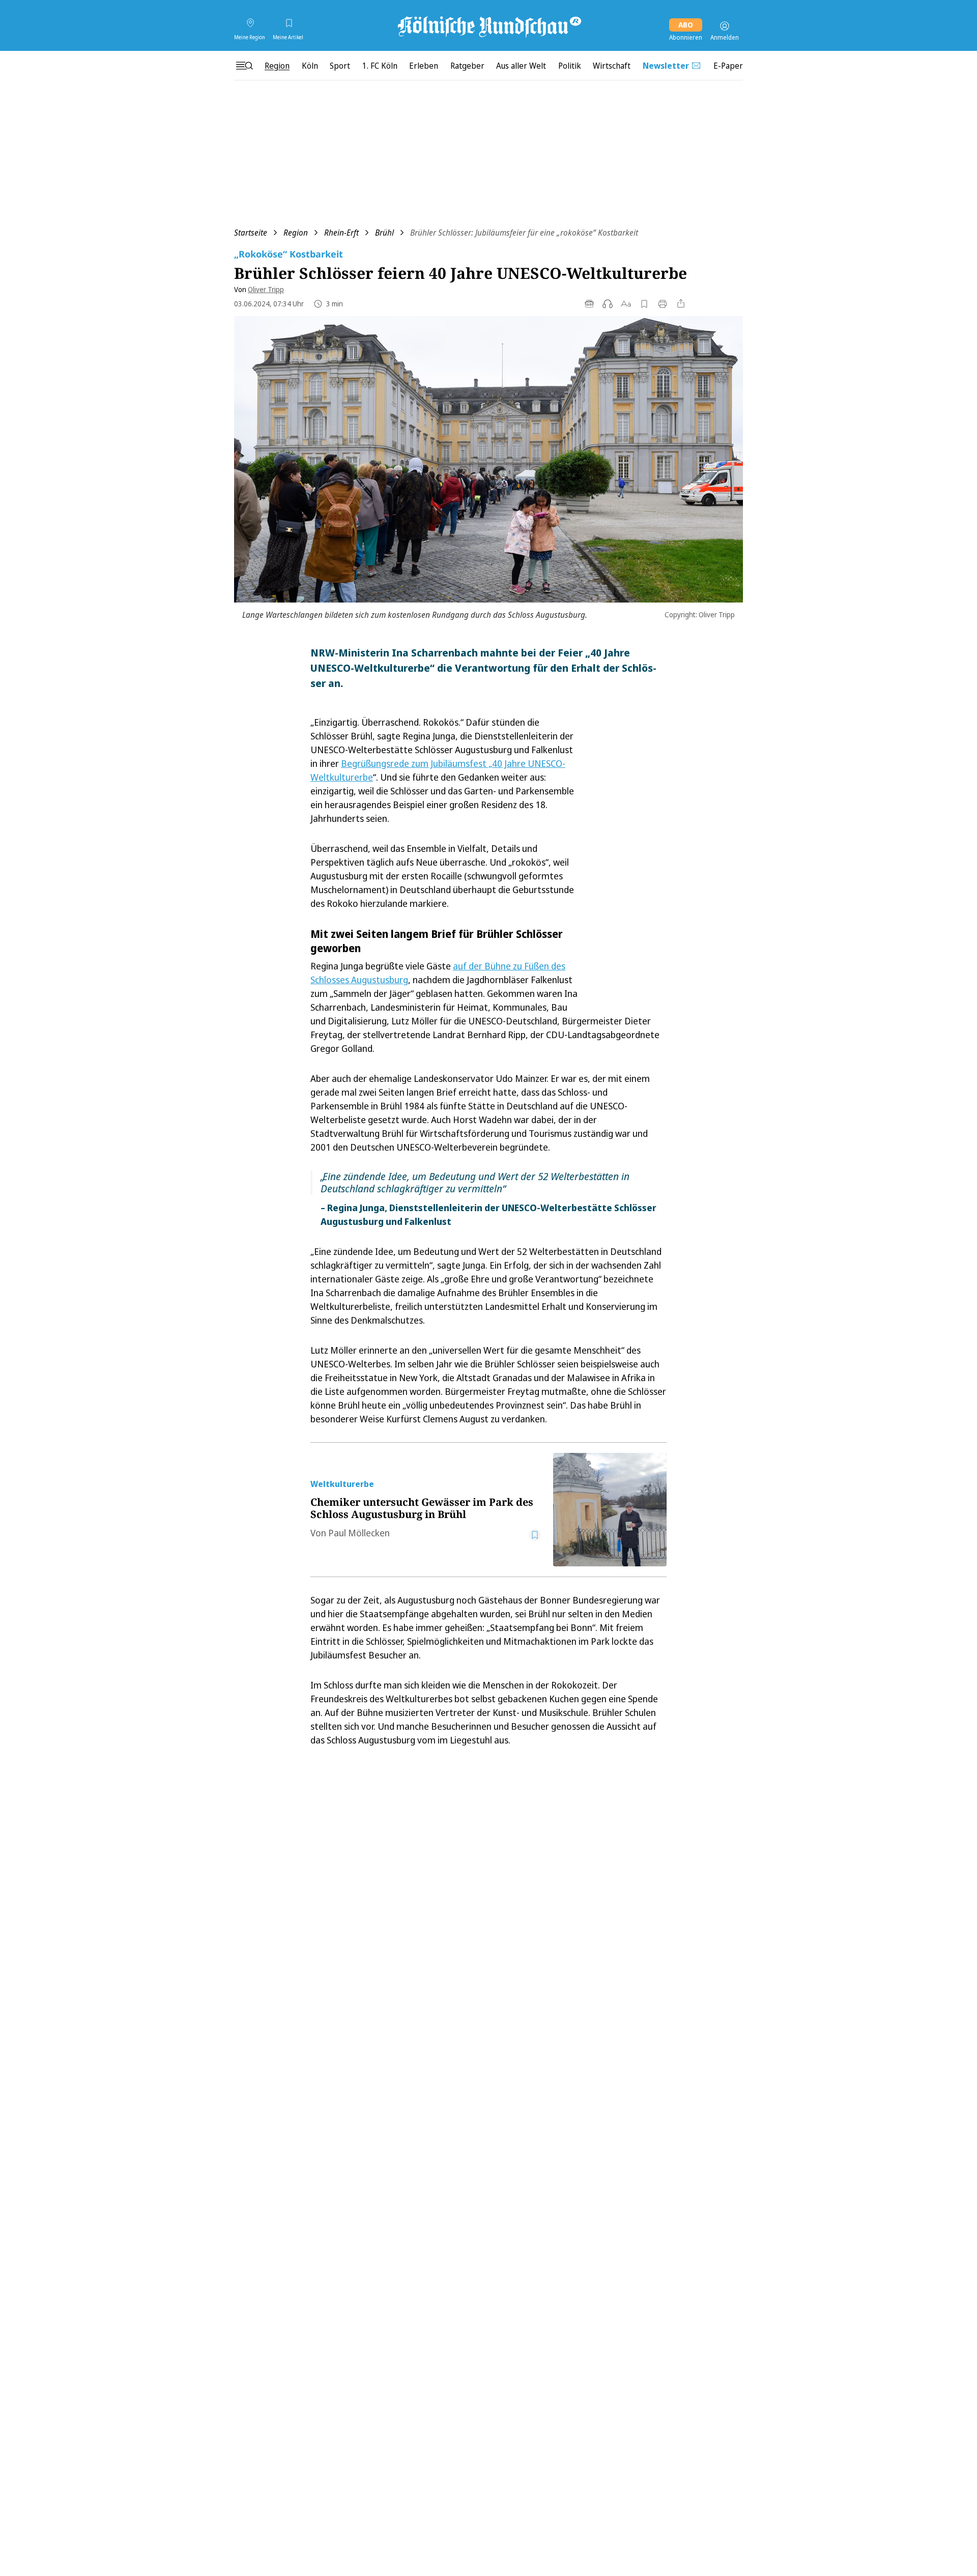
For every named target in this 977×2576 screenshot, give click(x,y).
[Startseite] (489, 26)
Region (296, 233)
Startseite (251, 233)
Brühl (384, 233)
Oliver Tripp (266, 289)
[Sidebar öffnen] (244, 66)
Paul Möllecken (359, 1533)
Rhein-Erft (341, 233)
